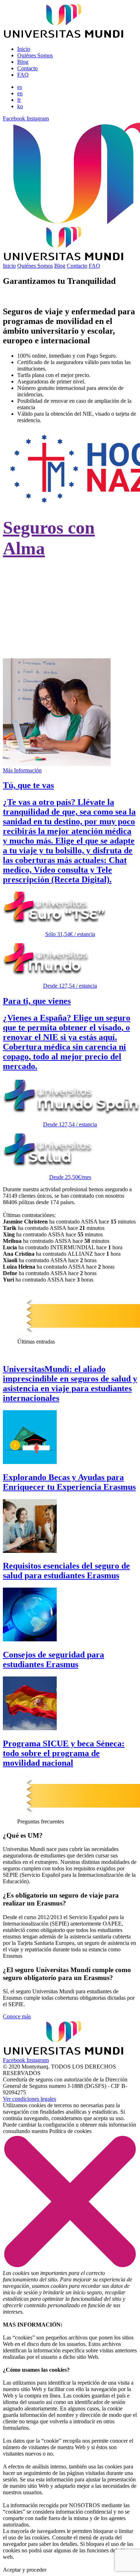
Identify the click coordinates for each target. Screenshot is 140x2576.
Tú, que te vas (28, 785)
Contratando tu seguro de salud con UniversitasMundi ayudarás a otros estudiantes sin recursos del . (67, 586)
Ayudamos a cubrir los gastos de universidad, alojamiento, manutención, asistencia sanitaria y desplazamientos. (66, 632)
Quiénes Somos (35, 55)
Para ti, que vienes (37, 1001)
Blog (23, 62)
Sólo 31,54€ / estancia (70, 934)
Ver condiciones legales (29, 2099)
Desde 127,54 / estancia (70, 986)
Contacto (27, 68)
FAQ (23, 75)
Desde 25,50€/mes (70, 1177)
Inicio (24, 49)
